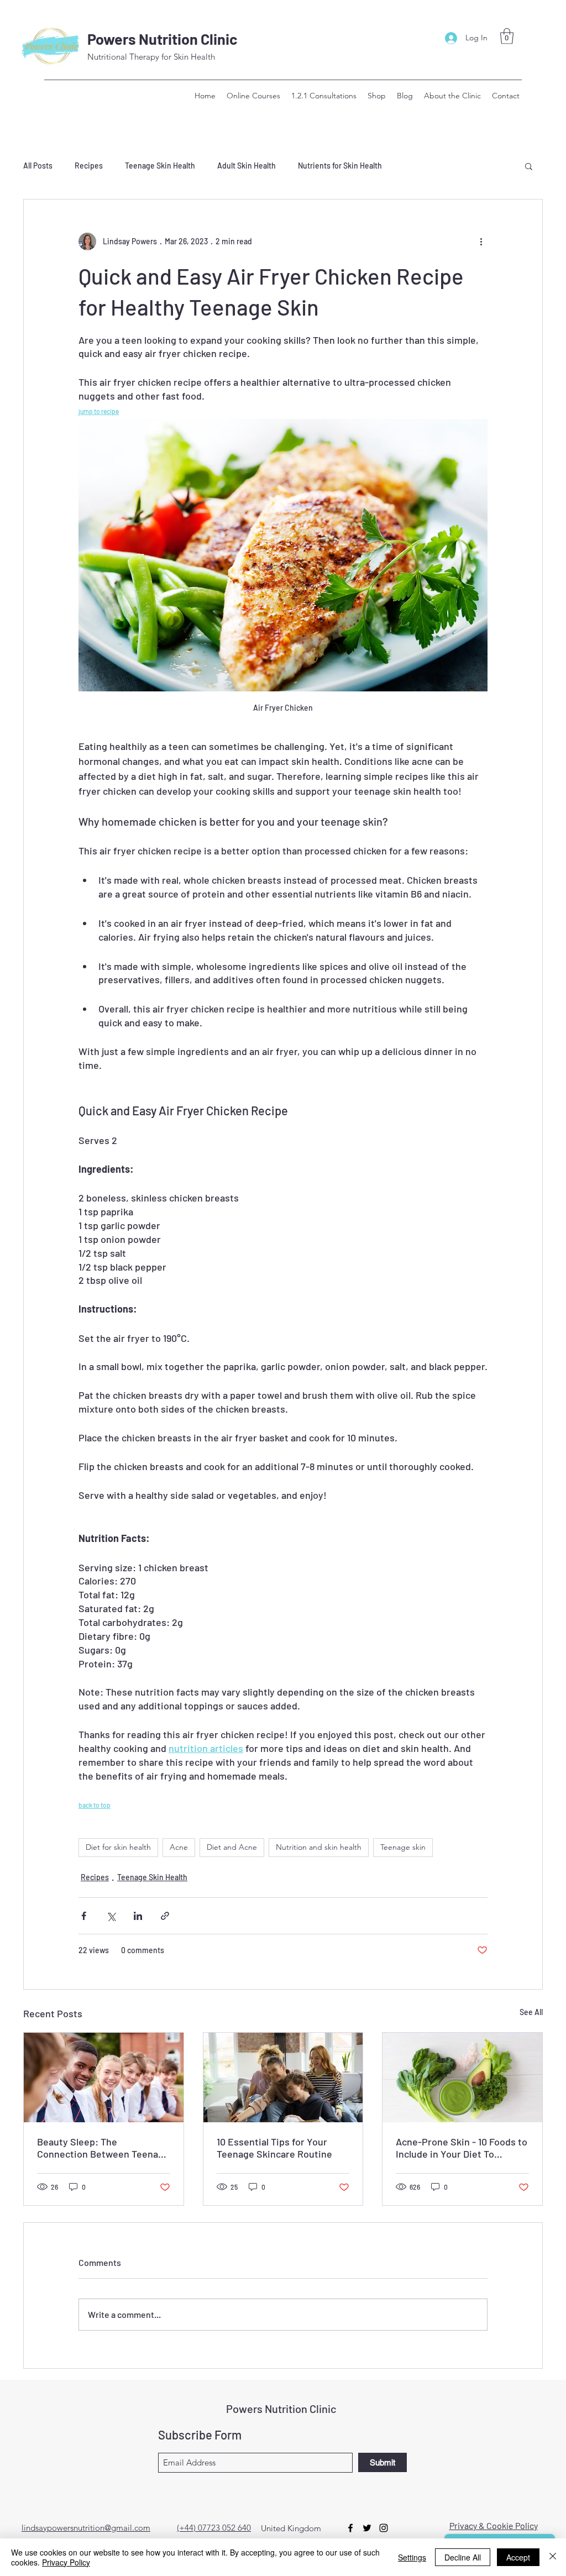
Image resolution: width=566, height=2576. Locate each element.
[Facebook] (350, 2528)
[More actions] (481, 242)
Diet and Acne (232, 1847)
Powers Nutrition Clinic (163, 39)
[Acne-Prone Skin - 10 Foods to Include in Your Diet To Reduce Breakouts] (462, 2077)
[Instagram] (384, 2528)
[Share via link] (165, 1916)
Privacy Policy (66, 2562)
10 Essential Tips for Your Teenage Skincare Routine (274, 2148)
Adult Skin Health (247, 166)
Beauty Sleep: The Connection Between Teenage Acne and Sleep (103, 2148)
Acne (179, 1847)
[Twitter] (367, 2528)
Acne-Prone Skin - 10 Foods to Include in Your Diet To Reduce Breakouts (462, 2148)
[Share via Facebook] (84, 1916)
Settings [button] (412, 2557)
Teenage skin (403, 1847)
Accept (518, 2557)
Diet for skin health (118, 1847)
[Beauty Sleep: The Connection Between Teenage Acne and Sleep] (104, 2077)
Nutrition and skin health (319, 1847)
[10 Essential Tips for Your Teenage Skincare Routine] (283, 2077)
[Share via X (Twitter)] (111, 1916)
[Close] (553, 2557)
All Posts (38, 166)
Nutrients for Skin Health (340, 166)
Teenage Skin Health (160, 166)
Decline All (463, 2557)
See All (531, 2012)
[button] (507, 36)
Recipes (89, 166)
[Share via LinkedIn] (138, 1916)
